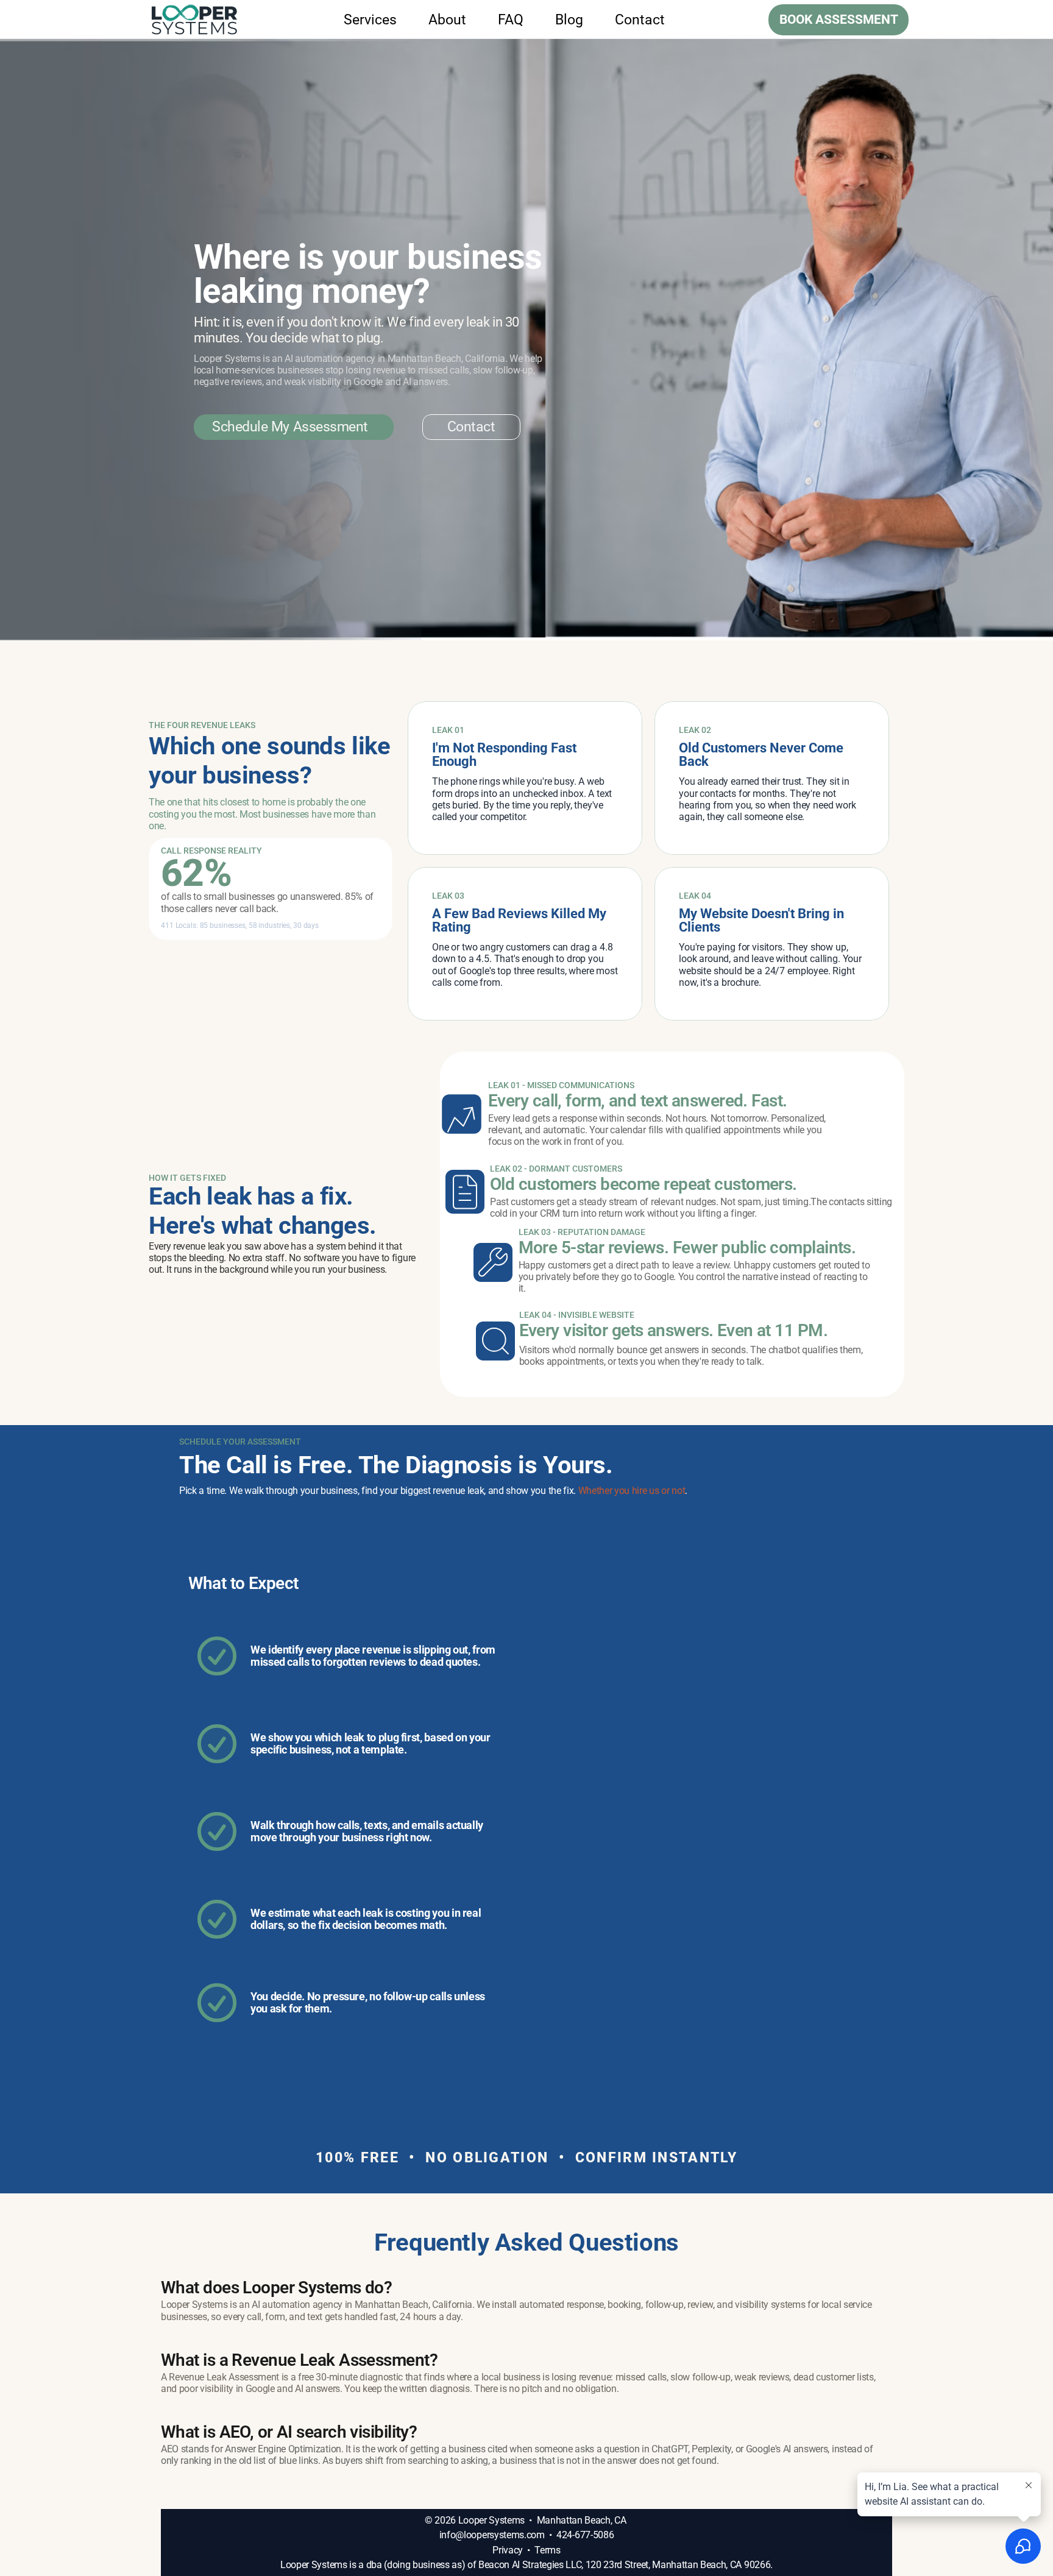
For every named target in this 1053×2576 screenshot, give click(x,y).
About (447, 20)
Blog (569, 20)
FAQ (511, 20)
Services (370, 20)
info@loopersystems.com (492, 2535)
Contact (640, 20)
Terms (547, 2550)
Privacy (508, 2550)
